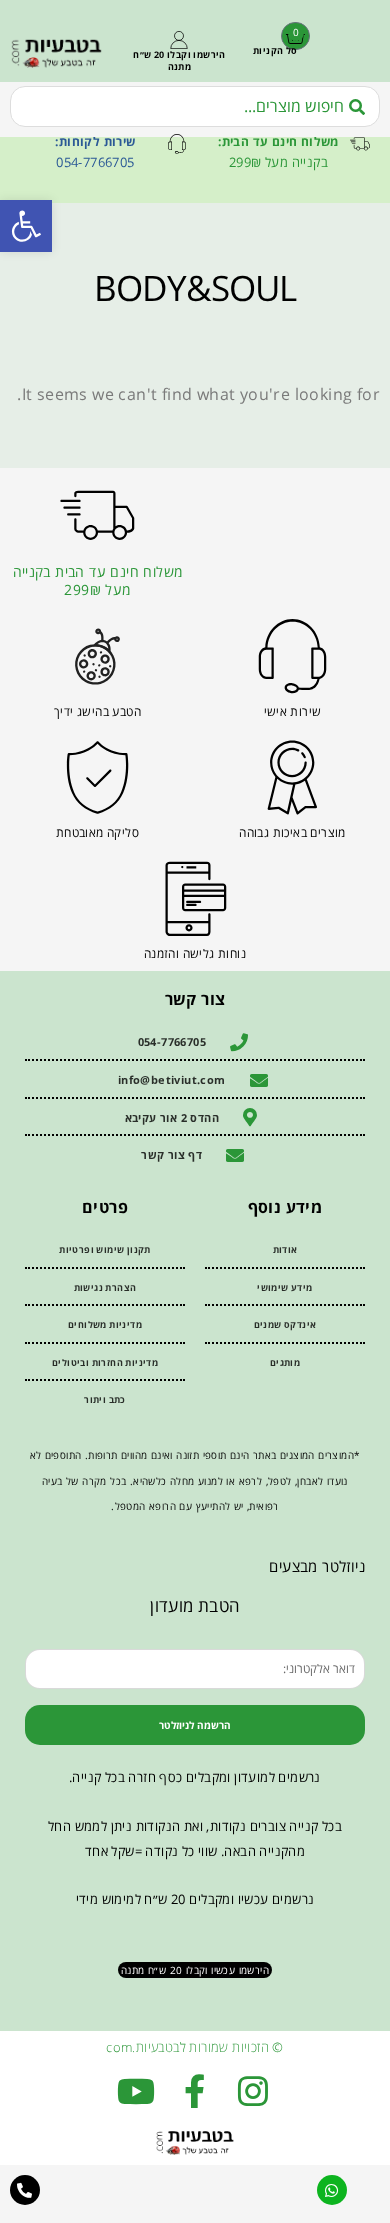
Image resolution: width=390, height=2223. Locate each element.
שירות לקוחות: (95, 141)
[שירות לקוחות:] (177, 144)
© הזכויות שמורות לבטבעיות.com (195, 2047)
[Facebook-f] (195, 2091)
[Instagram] (253, 2091)
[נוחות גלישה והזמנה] (195, 898)
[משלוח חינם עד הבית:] (360, 144)
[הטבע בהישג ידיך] (97, 656)
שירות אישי (293, 711)
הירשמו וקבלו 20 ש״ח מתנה (179, 60)
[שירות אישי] (292, 656)
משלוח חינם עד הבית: (278, 141)
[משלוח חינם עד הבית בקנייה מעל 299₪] (97, 515)
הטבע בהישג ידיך (97, 711)
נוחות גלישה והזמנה (195, 953)
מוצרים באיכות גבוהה (292, 832)
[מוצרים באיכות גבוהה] (292, 777)
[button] (26, 226)
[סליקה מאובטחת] (97, 777)
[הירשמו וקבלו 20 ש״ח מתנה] (179, 40)
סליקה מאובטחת (97, 832)
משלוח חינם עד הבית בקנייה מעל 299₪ (98, 580)
